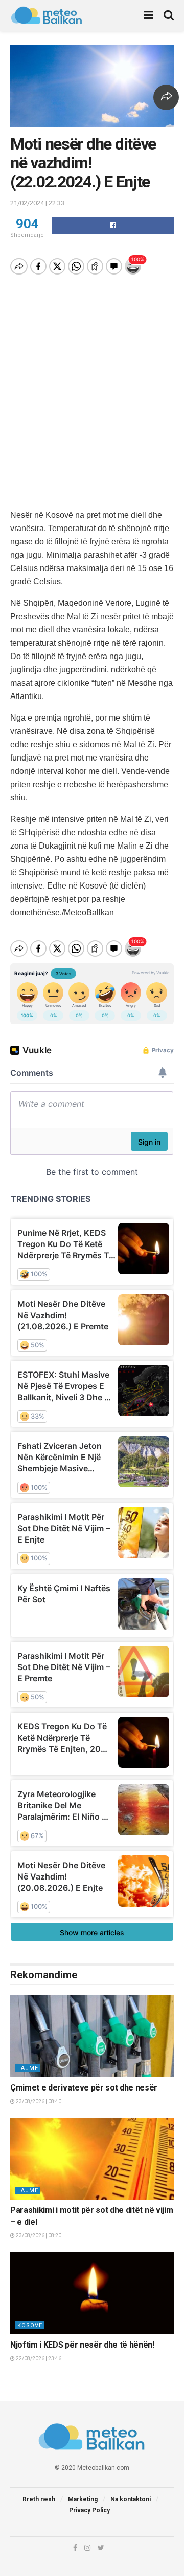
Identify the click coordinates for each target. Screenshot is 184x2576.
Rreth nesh (39, 2499)
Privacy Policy (89, 2510)
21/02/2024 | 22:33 (37, 203)
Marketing (83, 2499)
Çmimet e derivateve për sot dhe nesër (84, 2088)
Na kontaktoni (131, 2499)
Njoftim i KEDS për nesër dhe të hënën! (82, 2345)
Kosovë (30, 2325)
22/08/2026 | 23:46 (38, 2359)
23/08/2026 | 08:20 (38, 2236)
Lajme (28, 2068)
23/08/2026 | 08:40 (38, 2102)
